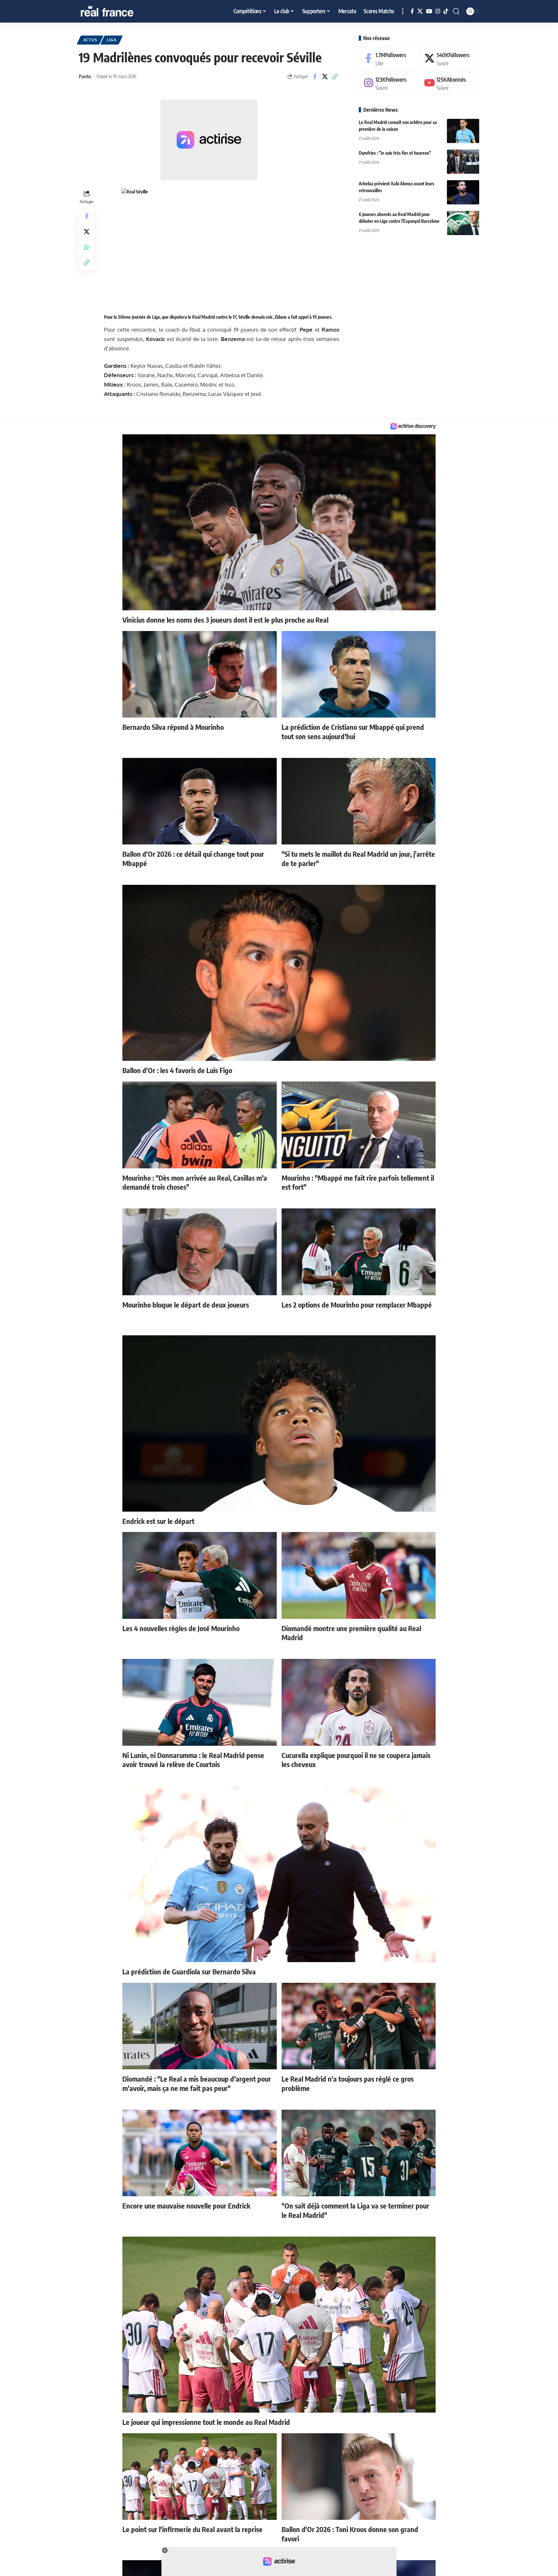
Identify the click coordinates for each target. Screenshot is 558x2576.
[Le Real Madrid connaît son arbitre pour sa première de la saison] (463, 131)
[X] (420, 11)
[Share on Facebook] (315, 77)
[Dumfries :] (463, 162)
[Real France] (121, 11)
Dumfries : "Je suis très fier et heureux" (395, 153)
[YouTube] (429, 11)
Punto (85, 76)
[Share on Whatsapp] (87, 247)
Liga (112, 40)
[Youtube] (449, 83)
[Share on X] (325, 77)
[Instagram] (438, 11)
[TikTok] (446, 11)
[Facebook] (412, 11)
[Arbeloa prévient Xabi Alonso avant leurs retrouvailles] (463, 192)
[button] (403, 11)
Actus (90, 40)
